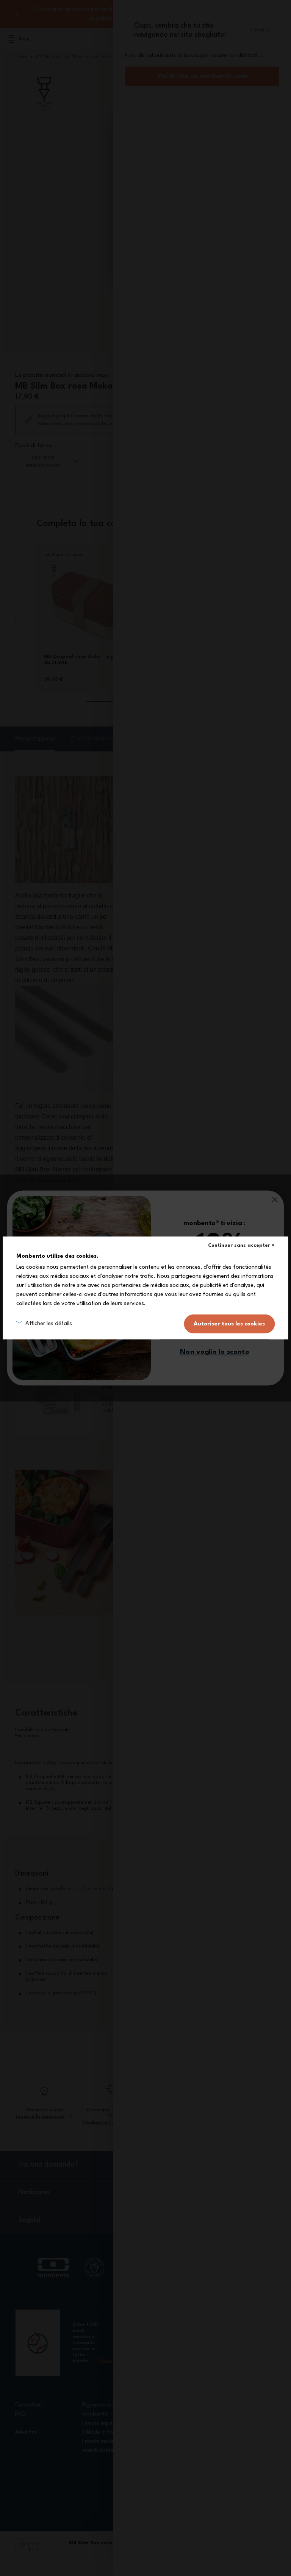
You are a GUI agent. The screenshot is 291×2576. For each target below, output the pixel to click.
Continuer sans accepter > (241, 1245)
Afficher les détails (49, 1324)
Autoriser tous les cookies (229, 1324)
